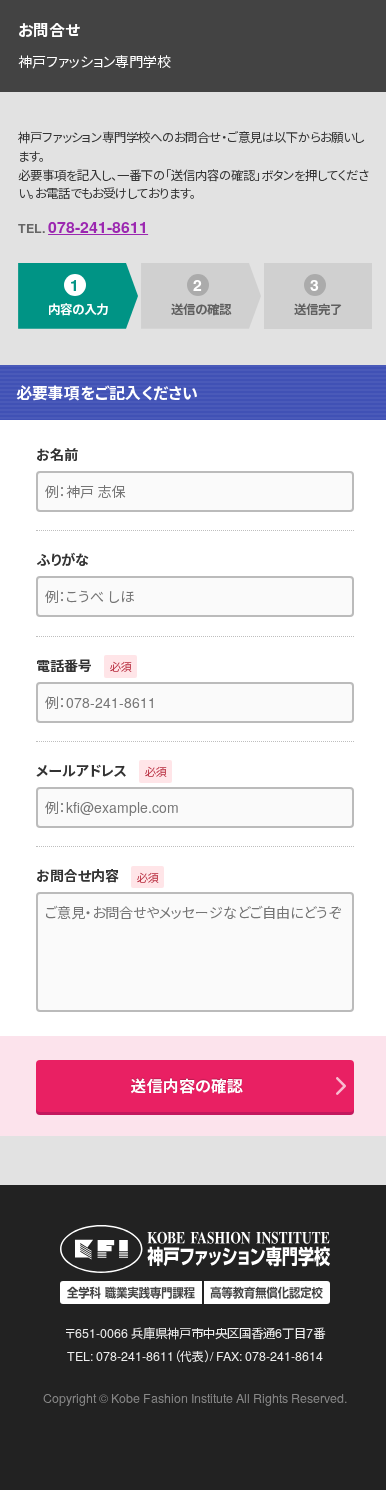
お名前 (57, 454)
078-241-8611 (98, 226)
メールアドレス (81, 770)
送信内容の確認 (187, 1085)
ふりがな (62, 559)
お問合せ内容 (77, 875)
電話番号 (64, 665)
